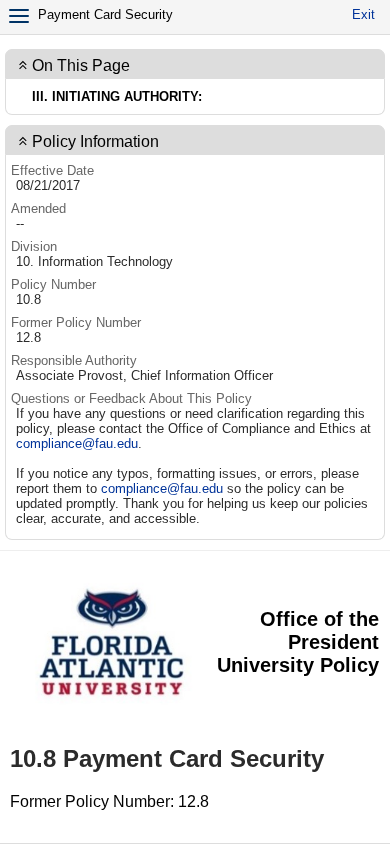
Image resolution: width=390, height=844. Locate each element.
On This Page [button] (81, 65)
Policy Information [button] (95, 141)
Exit (363, 14)
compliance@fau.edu (77, 443)
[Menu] (19, 16)
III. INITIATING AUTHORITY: (117, 96)
